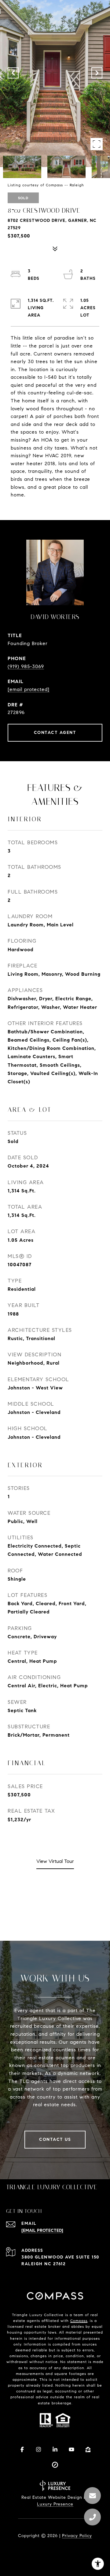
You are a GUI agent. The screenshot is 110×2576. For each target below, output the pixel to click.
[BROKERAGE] (55, 2465)
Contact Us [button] (55, 2139)
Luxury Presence (55, 2504)
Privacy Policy (77, 2536)
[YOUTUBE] (71, 2449)
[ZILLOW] (88, 2449)
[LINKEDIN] (55, 2449)
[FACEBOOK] (22, 2449)
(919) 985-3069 (26, 666)
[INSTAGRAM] (38, 2449)
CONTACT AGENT (55, 733)
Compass (79, 2321)
